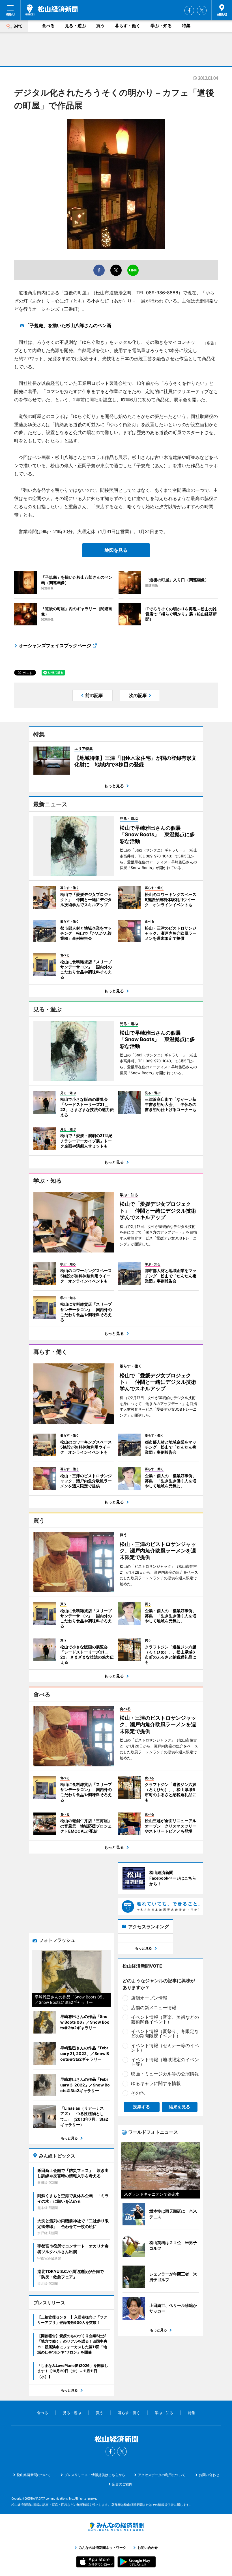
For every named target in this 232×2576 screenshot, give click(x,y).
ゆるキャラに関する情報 (156, 2083)
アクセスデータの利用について (162, 2475)
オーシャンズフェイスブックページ (55, 645)
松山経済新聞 (51, 10)
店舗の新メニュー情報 (154, 2007)
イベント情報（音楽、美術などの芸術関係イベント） (165, 2019)
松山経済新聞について (34, 2475)
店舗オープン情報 (149, 1998)
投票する (141, 2107)
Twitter (202, 10)
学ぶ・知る (161, 26)
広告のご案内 (122, 2484)
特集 (186, 26)
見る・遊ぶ (75, 26)
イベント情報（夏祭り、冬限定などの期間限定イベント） (165, 2034)
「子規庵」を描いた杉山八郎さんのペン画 (68, 325)
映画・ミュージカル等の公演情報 (165, 2074)
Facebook (189, 10)
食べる (48, 26)
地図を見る (116, 550)
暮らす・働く (128, 26)
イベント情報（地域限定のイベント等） (165, 2062)
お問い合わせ (209, 2475)
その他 (138, 2093)
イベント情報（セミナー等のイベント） (165, 2048)
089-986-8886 (162, 293)
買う (100, 26)
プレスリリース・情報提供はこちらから (95, 2475)
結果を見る (180, 2107)
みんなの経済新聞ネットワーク (116, 2527)
